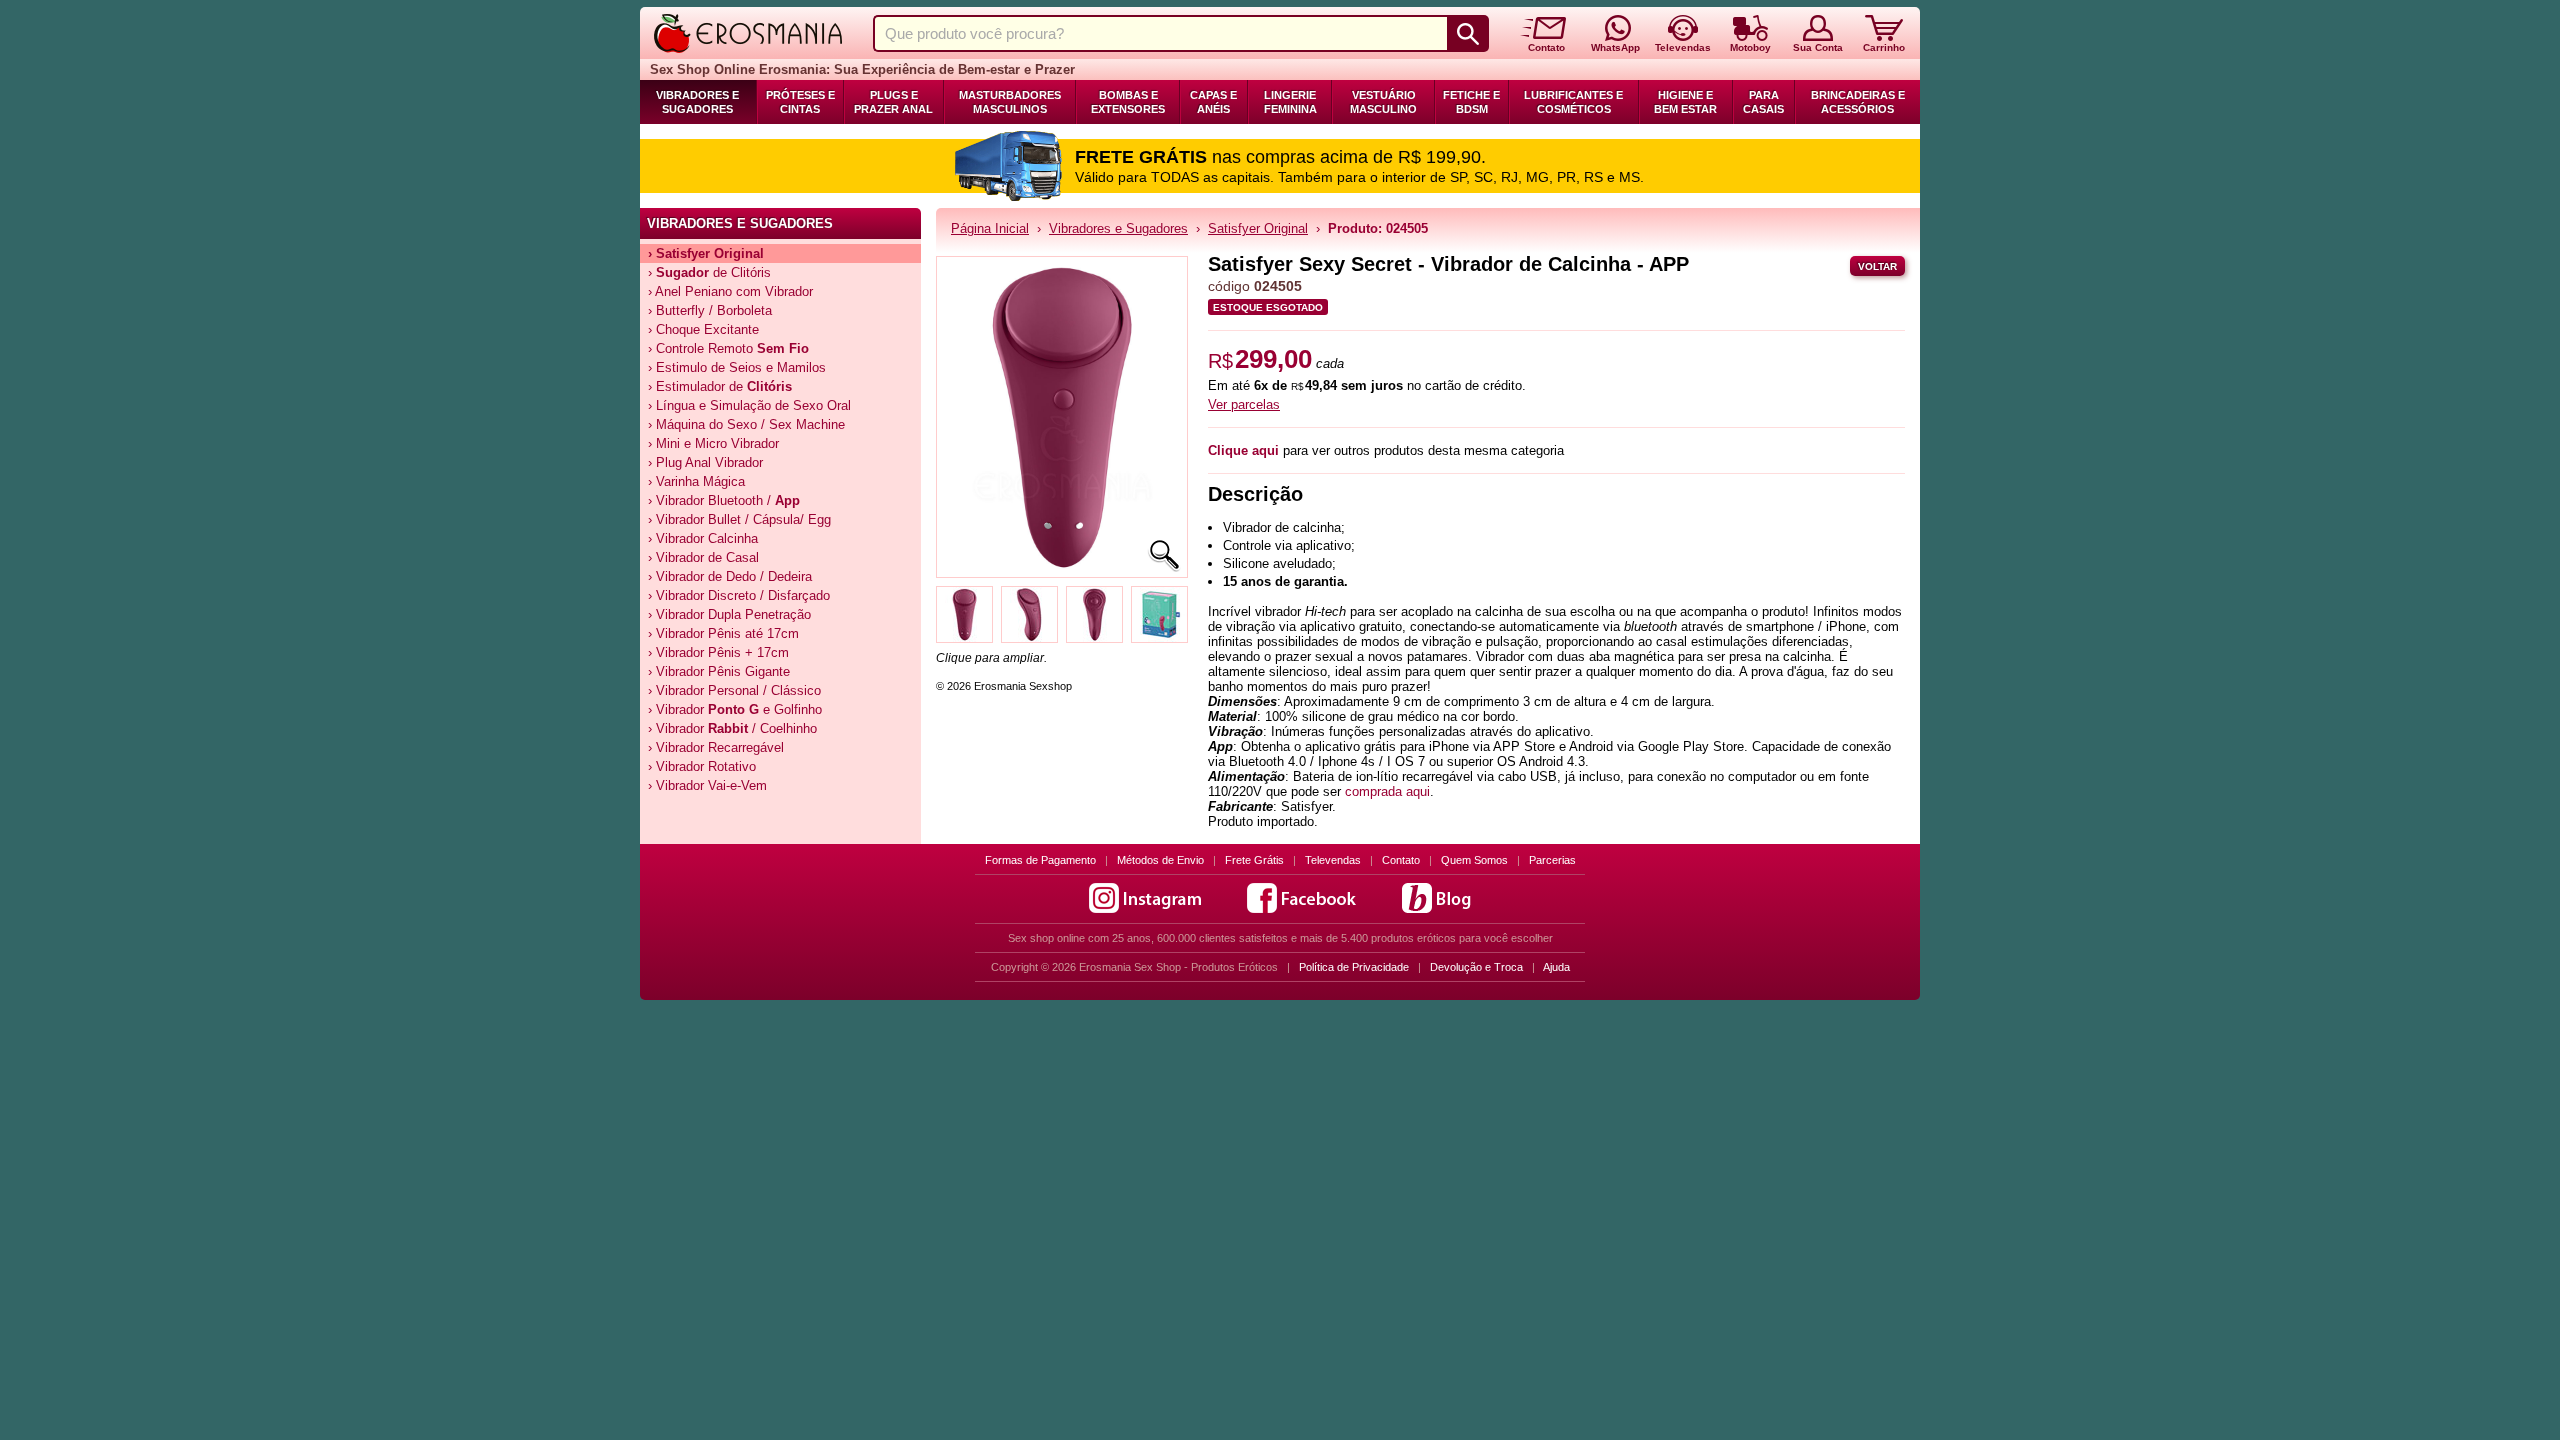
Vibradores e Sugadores (697, 102)
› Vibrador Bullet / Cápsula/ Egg (739, 519)
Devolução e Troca (1476, 967)
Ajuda (1556, 967)
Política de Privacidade (1354, 967)
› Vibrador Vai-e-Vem (707, 785)
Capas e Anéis (1213, 102)
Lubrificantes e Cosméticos (1573, 102)
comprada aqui (1387, 791)
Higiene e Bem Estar (1685, 102)
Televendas (1333, 860)
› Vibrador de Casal (703, 557)
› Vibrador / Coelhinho (732, 728)
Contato (1401, 860)
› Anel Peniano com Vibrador (730, 291)
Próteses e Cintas (800, 102)
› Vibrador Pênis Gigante (719, 671)
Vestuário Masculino (1383, 102)
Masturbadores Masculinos (1010, 102)
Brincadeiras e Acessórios (1858, 102)
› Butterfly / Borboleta (710, 310)
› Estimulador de (720, 386)
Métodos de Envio (1160, 860)
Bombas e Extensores (1128, 102)
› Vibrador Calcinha (703, 538)
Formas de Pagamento (1040, 860)
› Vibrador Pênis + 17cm (718, 652)
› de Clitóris (709, 272)
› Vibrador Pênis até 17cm (723, 633)
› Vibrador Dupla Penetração (729, 614)
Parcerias (1552, 860)
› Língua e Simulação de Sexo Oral (749, 405)
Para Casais (1763, 102)
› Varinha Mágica (696, 481)
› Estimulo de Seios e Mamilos (737, 367)
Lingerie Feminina (1290, 102)
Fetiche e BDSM (1471, 102)
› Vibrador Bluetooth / (724, 500)
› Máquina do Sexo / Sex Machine (746, 424)
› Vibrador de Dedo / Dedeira (730, 576)
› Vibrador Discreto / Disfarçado (739, 595)
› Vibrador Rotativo (702, 766)
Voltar (1877, 266)
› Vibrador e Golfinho (735, 709)
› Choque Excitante (703, 329)
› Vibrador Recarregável (716, 747)
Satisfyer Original (1258, 228)
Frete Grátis (1254, 860)
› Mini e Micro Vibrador (713, 443)
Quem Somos (1474, 860)
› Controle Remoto (728, 348)
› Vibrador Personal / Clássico (734, 690)
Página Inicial (990, 228)
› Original (706, 253)
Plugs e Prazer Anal (893, 102)
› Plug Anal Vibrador (705, 462)
